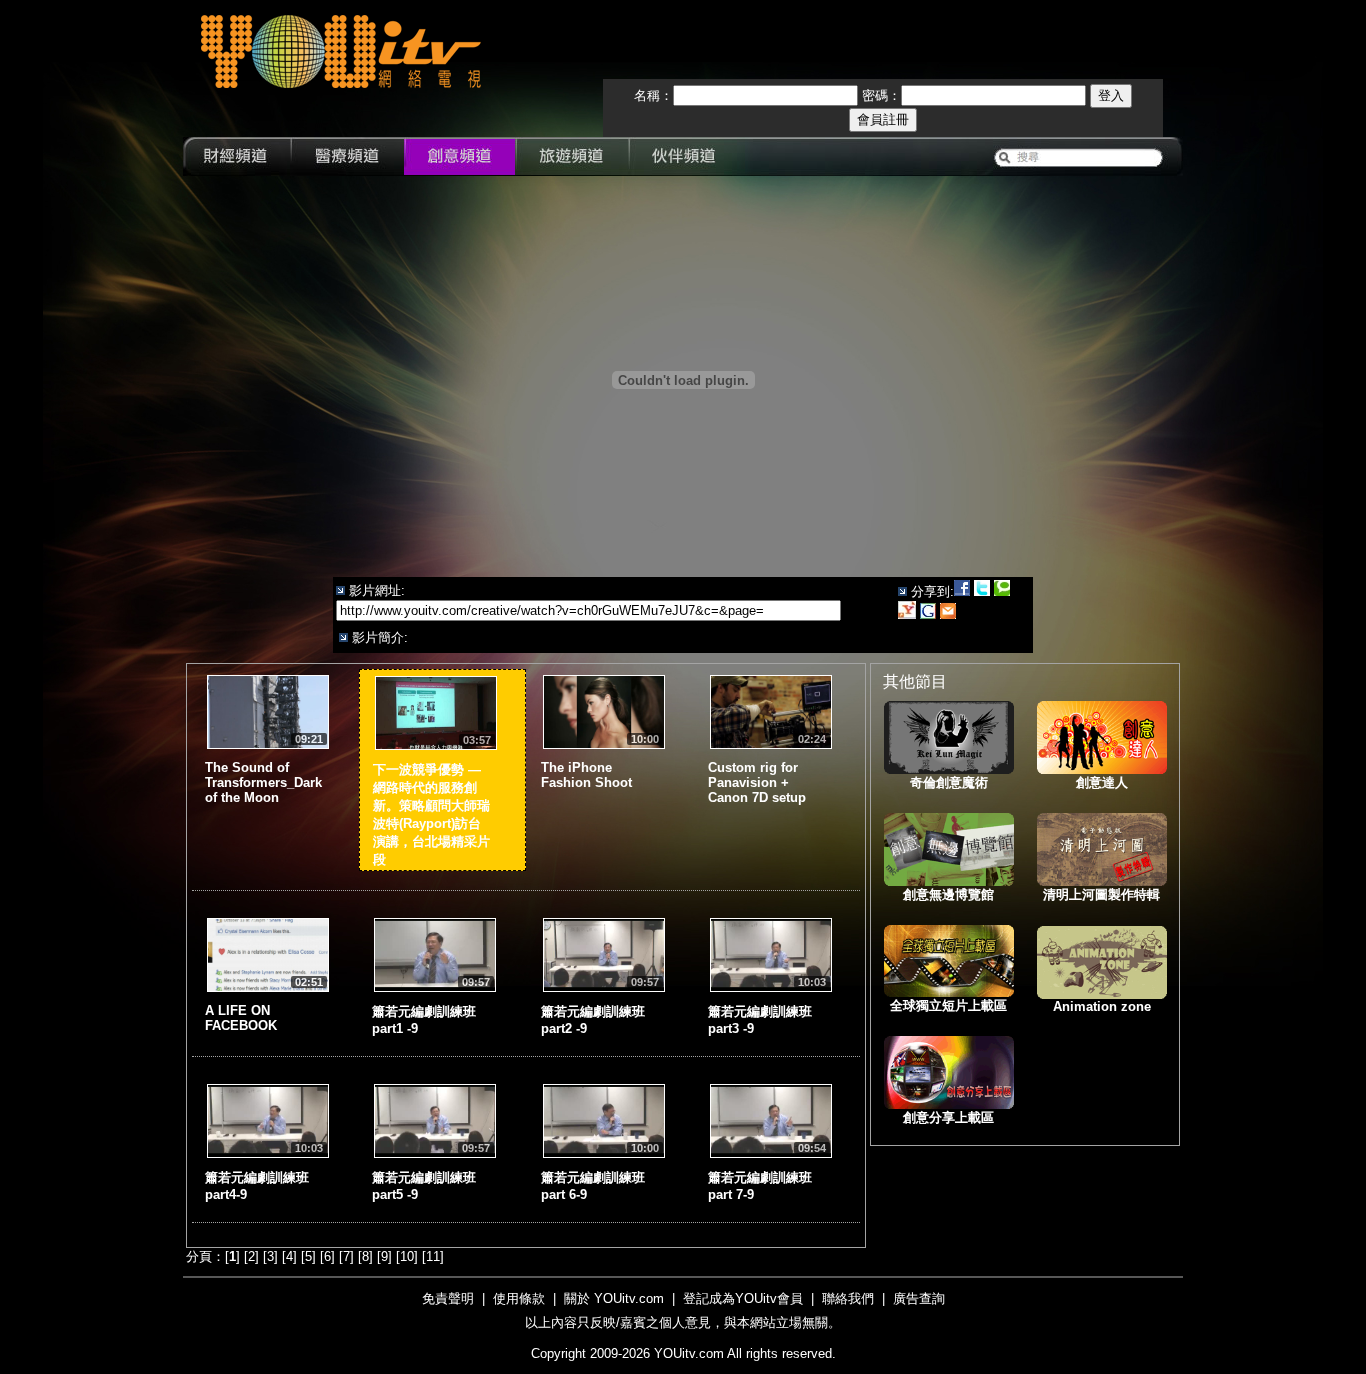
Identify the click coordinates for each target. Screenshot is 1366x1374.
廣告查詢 (919, 1298)
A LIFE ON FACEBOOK (241, 1018)
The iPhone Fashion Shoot (586, 775)
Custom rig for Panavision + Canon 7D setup (757, 782)
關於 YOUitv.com (614, 1298)
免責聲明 (448, 1298)
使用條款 (519, 1298)
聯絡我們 (848, 1298)
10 (407, 1256)
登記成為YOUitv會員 (743, 1298)
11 (433, 1256)
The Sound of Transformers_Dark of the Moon (263, 782)
